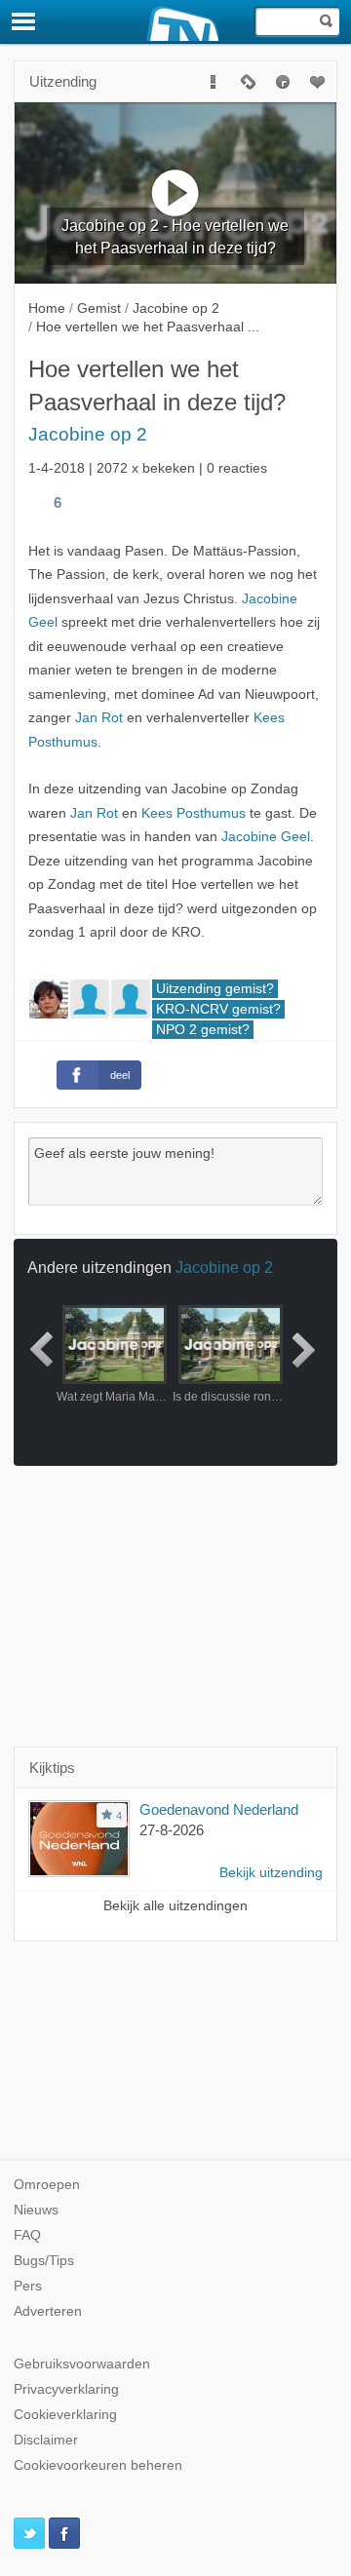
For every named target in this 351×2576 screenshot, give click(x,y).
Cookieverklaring (65, 2415)
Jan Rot (99, 718)
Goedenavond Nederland (219, 1809)
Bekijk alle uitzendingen (175, 1906)
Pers (28, 2286)
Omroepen (47, 2185)
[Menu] (24, 21)
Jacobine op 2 (88, 434)
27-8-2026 (172, 1830)
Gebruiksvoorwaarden (82, 2364)
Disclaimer (46, 2440)
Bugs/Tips (44, 2261)
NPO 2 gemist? (203, 1030)
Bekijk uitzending (271, 1873)
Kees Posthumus (194, 813)
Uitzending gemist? (215, 989)
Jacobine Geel (266, 837)
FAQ (27, 2235)
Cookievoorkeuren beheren (98, 2465)
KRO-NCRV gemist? (218, 1009)
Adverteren (48, 2311)
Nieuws (36, 2210)
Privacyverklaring (66, 2389)
